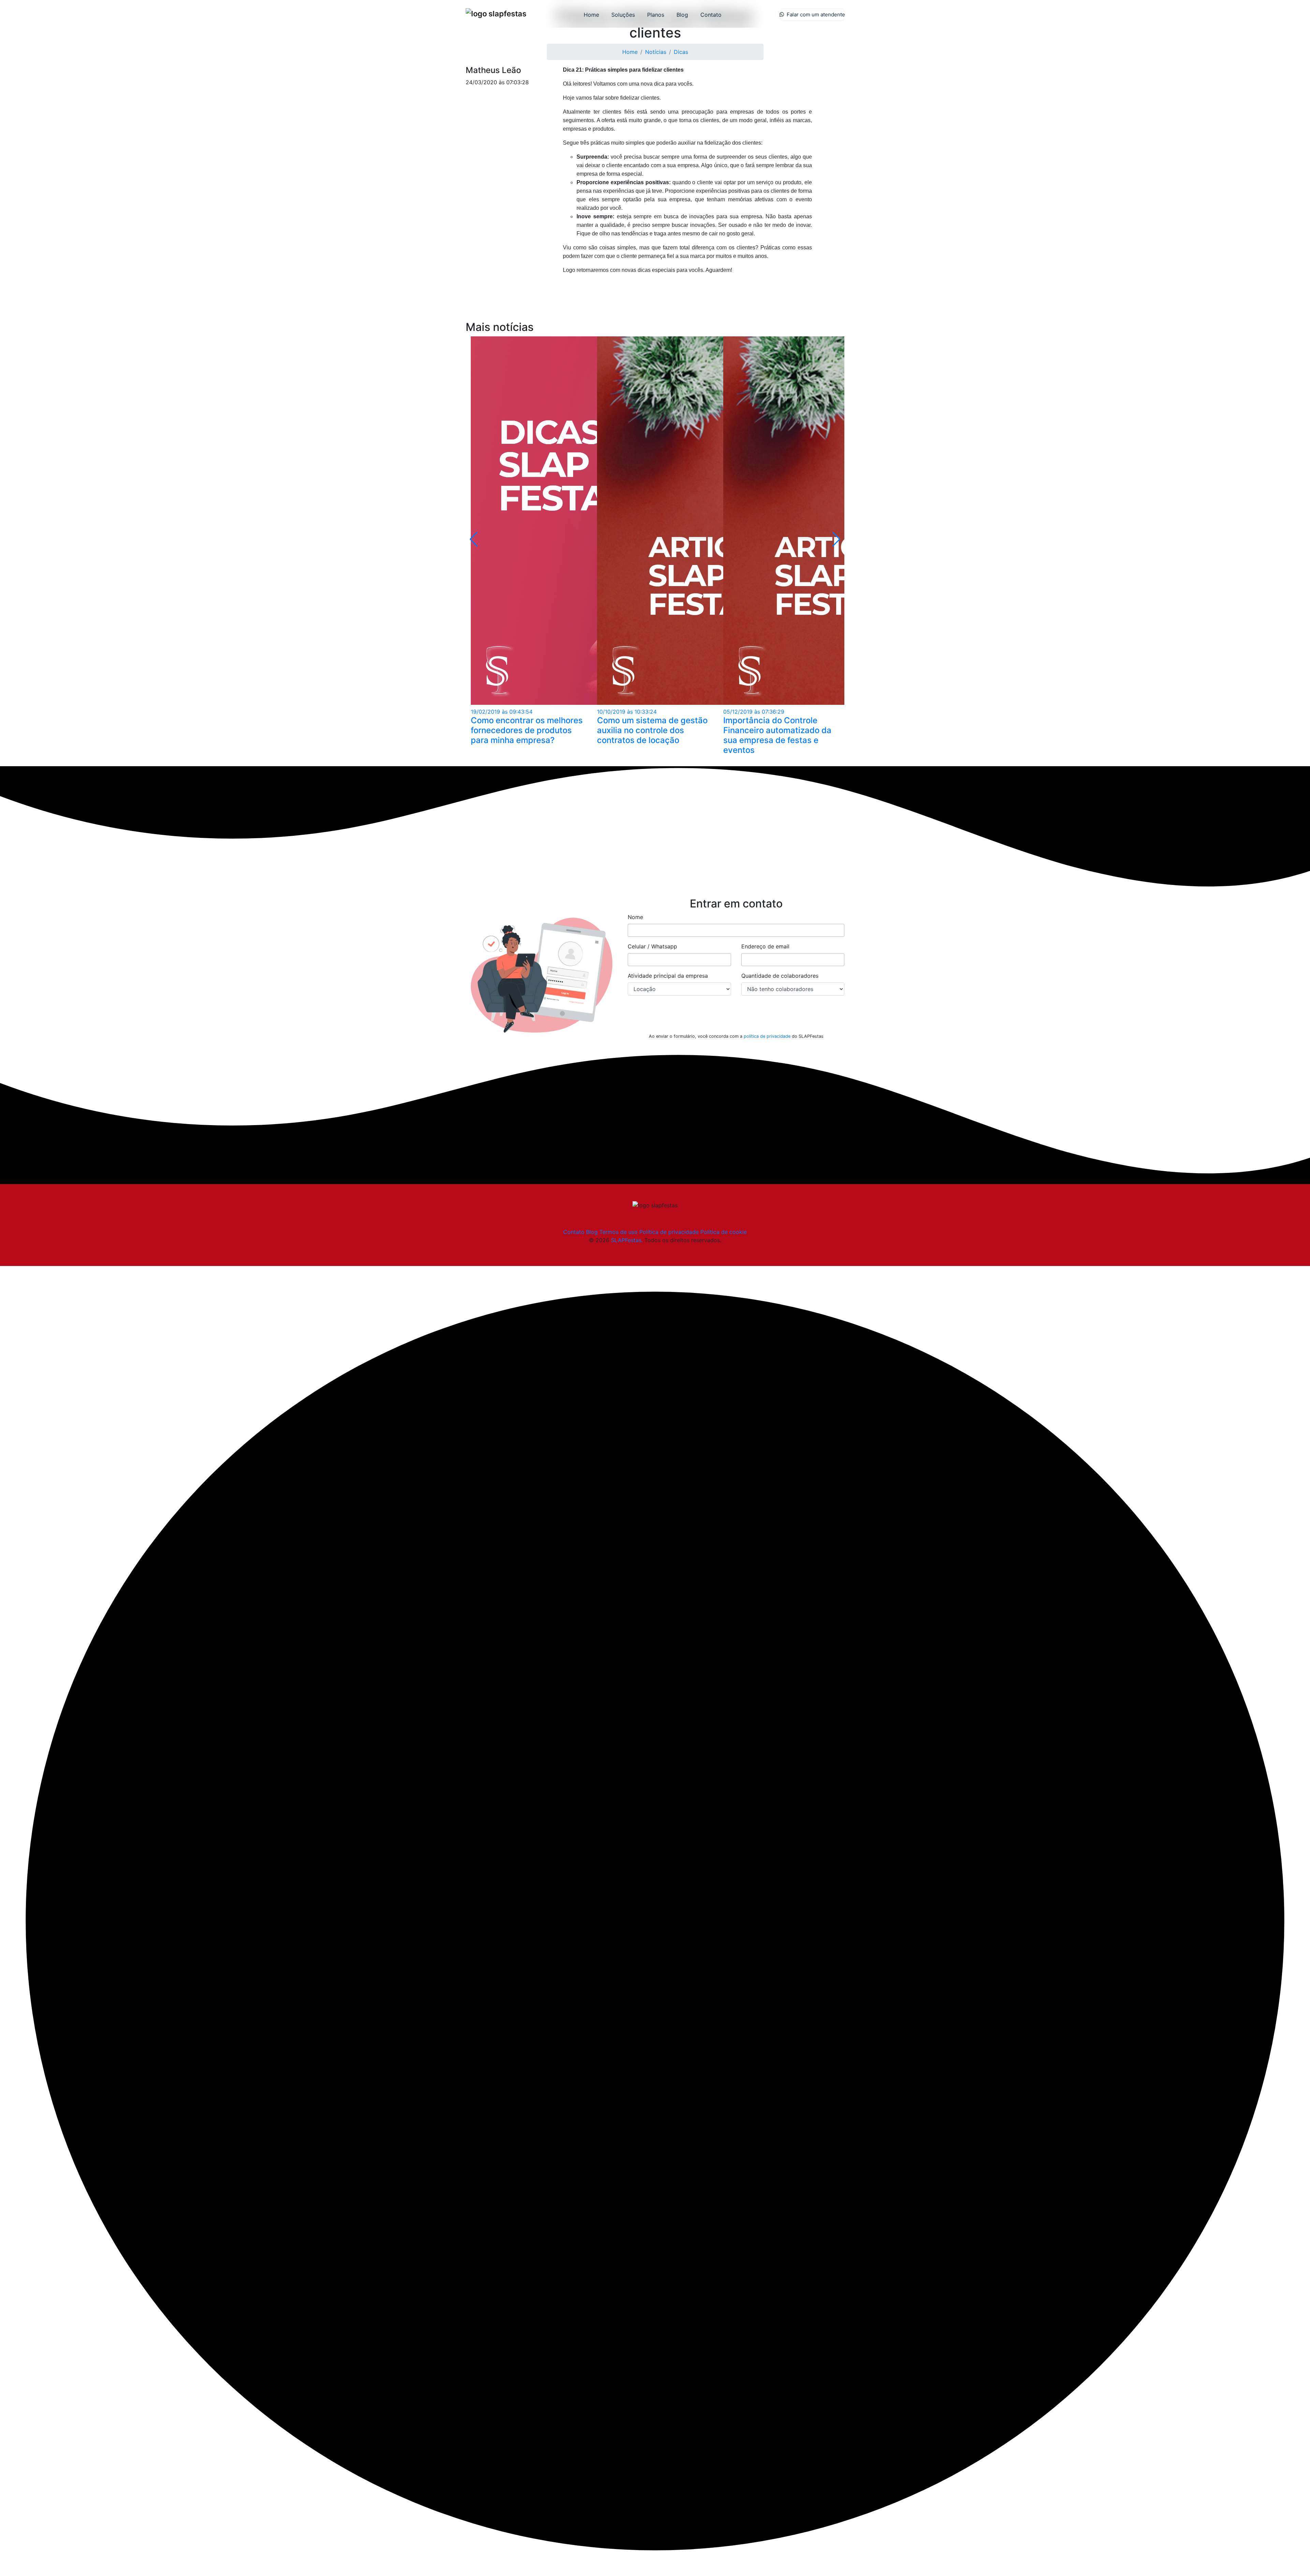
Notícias (656, 52)
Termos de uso (618, 1232)
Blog (682, 15)
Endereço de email (765, 946)
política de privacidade (767, 1036)
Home (591, 15)
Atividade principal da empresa (668, 976)
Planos (656, 15)
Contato (711, 15)
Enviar (736, 1018)
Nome (635, 917)
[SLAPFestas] (496, 14)
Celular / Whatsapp (652, 946)
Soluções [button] (623, 15)
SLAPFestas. (627, 1240)
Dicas (681, 52)
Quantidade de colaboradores (780, 976)
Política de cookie (724, 1232)
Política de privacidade (669, 1232)
